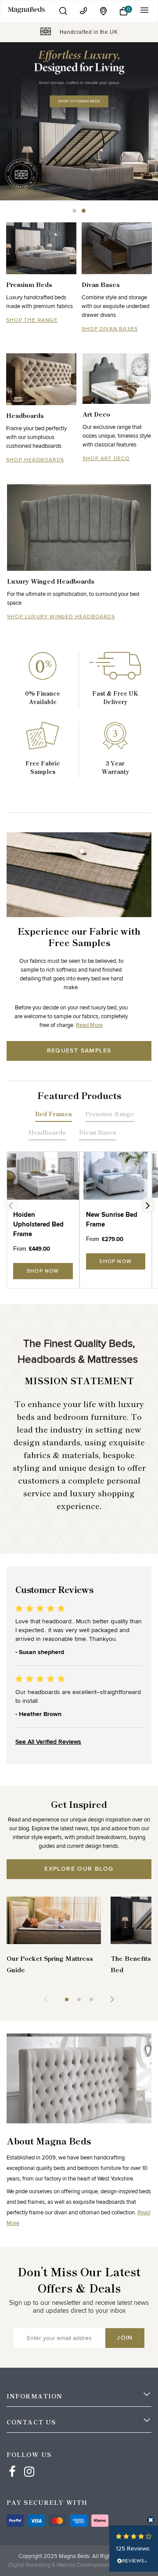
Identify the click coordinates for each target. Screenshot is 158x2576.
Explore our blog (79, 1869)
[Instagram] (29, 2464)
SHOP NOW (43, 1271)
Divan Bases (101, 284)
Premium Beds (29, 284)
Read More (89, 1025)
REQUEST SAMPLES (79, 1051)
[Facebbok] (12, 2464)
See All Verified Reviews (48, 1742)
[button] (63, 11)
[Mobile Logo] (27, 9)
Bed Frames (54, 1114)
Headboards (25, 415)
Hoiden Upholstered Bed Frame (38, 1225)
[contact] (83, 11)
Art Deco (96, 414)
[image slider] (79, 121)
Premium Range (110, 1114)
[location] (104, 11)
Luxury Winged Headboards (51, 581)
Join (125, 2338)
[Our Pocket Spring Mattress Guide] (54, 1920)
